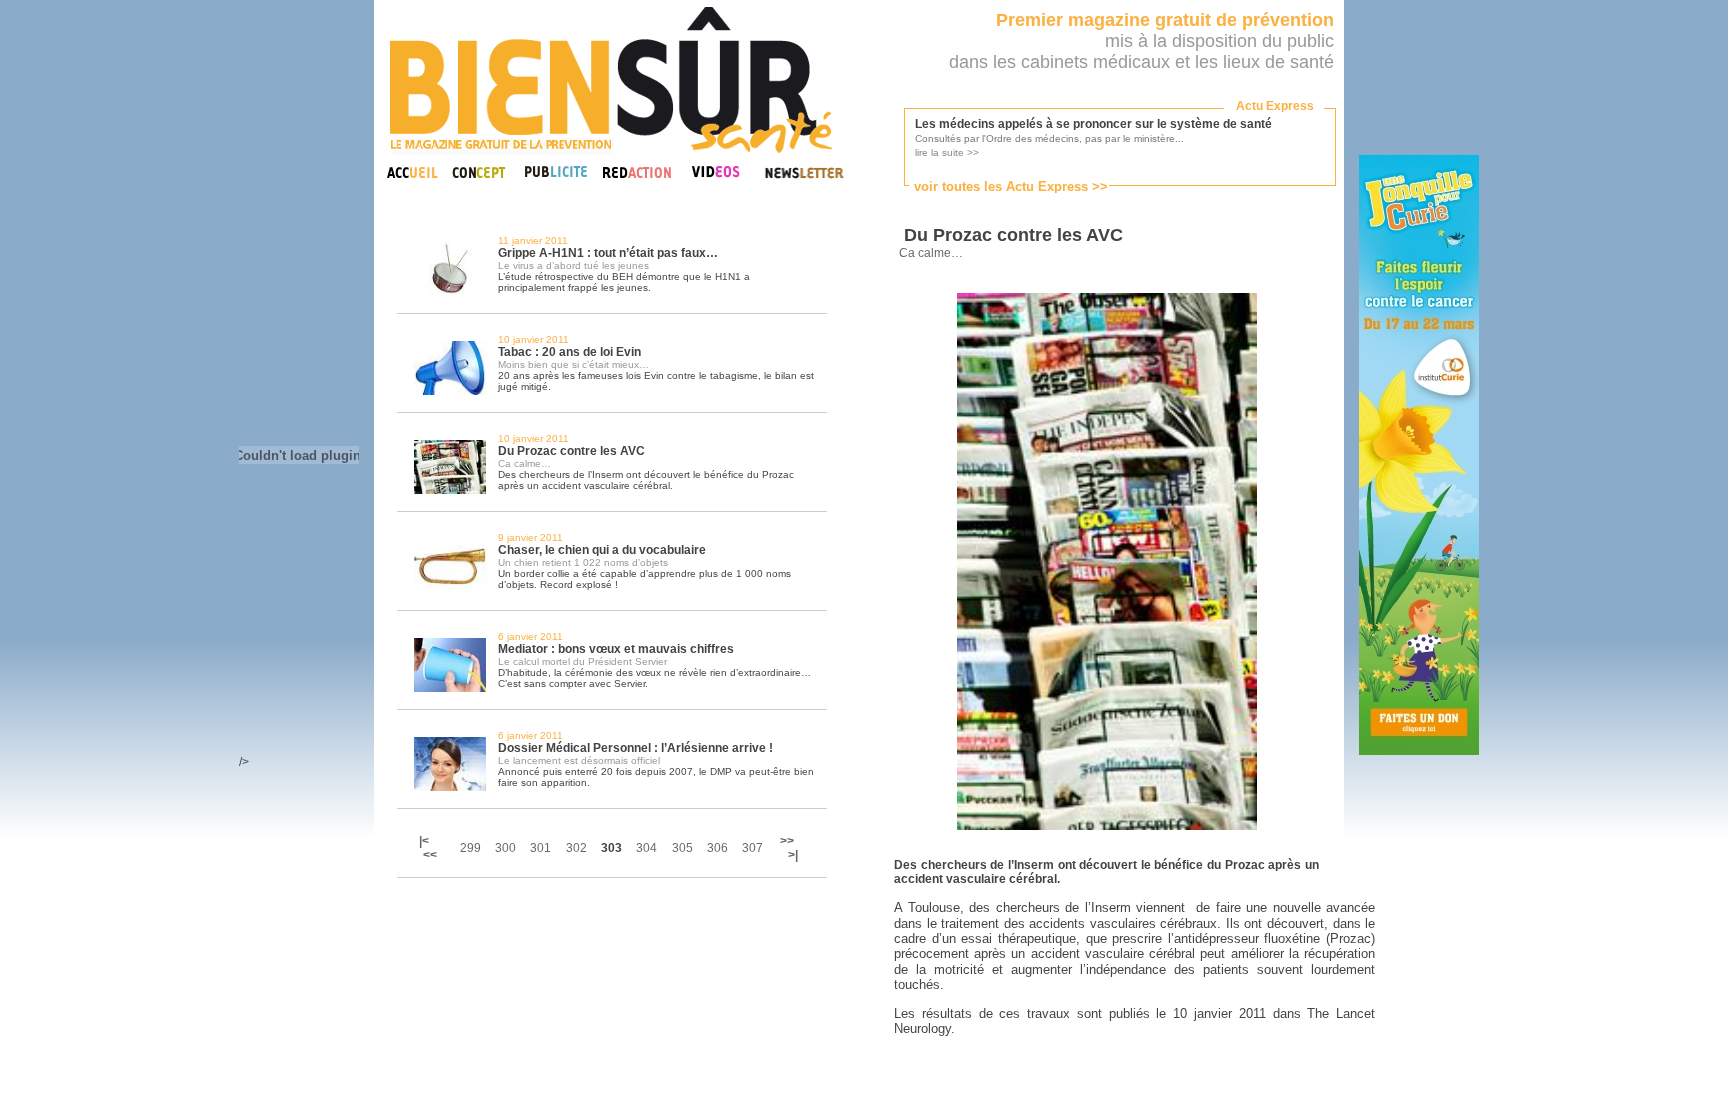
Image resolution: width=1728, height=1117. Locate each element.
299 (470, 848)
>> (787, 841)
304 (646, 848)
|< (425, 841)
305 (682, 848)
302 (576, 848)
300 (505, 848)
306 (717, 848)
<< (430, 855)
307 (752, 848)
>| (793, 855)
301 (540, 848)
